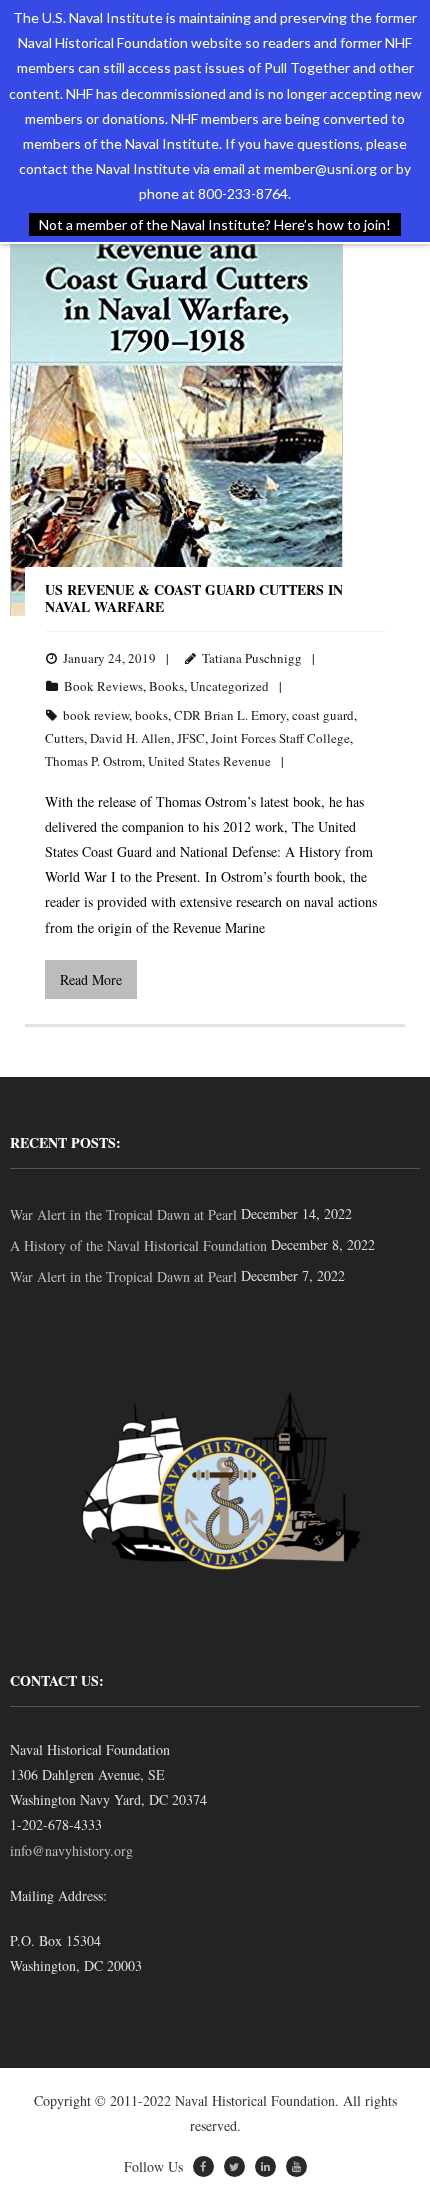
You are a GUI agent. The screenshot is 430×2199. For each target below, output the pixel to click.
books (151, 715)
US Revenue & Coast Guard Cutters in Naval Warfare (194, 598)
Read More (91, 979)
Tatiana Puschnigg (252, 658)
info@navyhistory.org (71, 1850)
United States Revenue (209, 761)
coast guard (323, 715)
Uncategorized (229, 686)
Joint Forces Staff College (280, 738)
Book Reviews (103, 686)
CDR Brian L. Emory (230, 715)
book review (96, 715)
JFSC (191, 738)
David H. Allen (130, 738)
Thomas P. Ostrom (93, 761)
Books (166, 686)
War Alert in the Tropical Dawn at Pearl (123, 1214)
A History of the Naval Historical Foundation (138, 1245)
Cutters (64, 738)
